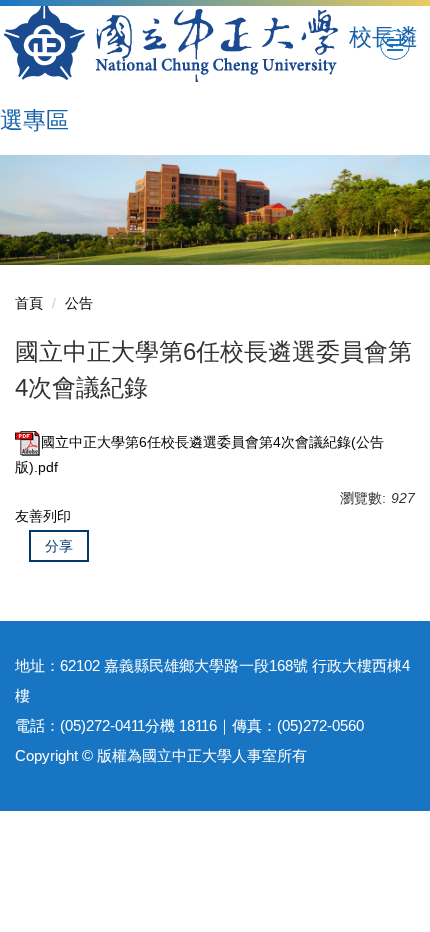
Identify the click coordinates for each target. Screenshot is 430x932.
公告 (79, 303)
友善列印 (43, 516)
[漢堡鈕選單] (395, 45)
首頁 (29, 303)
